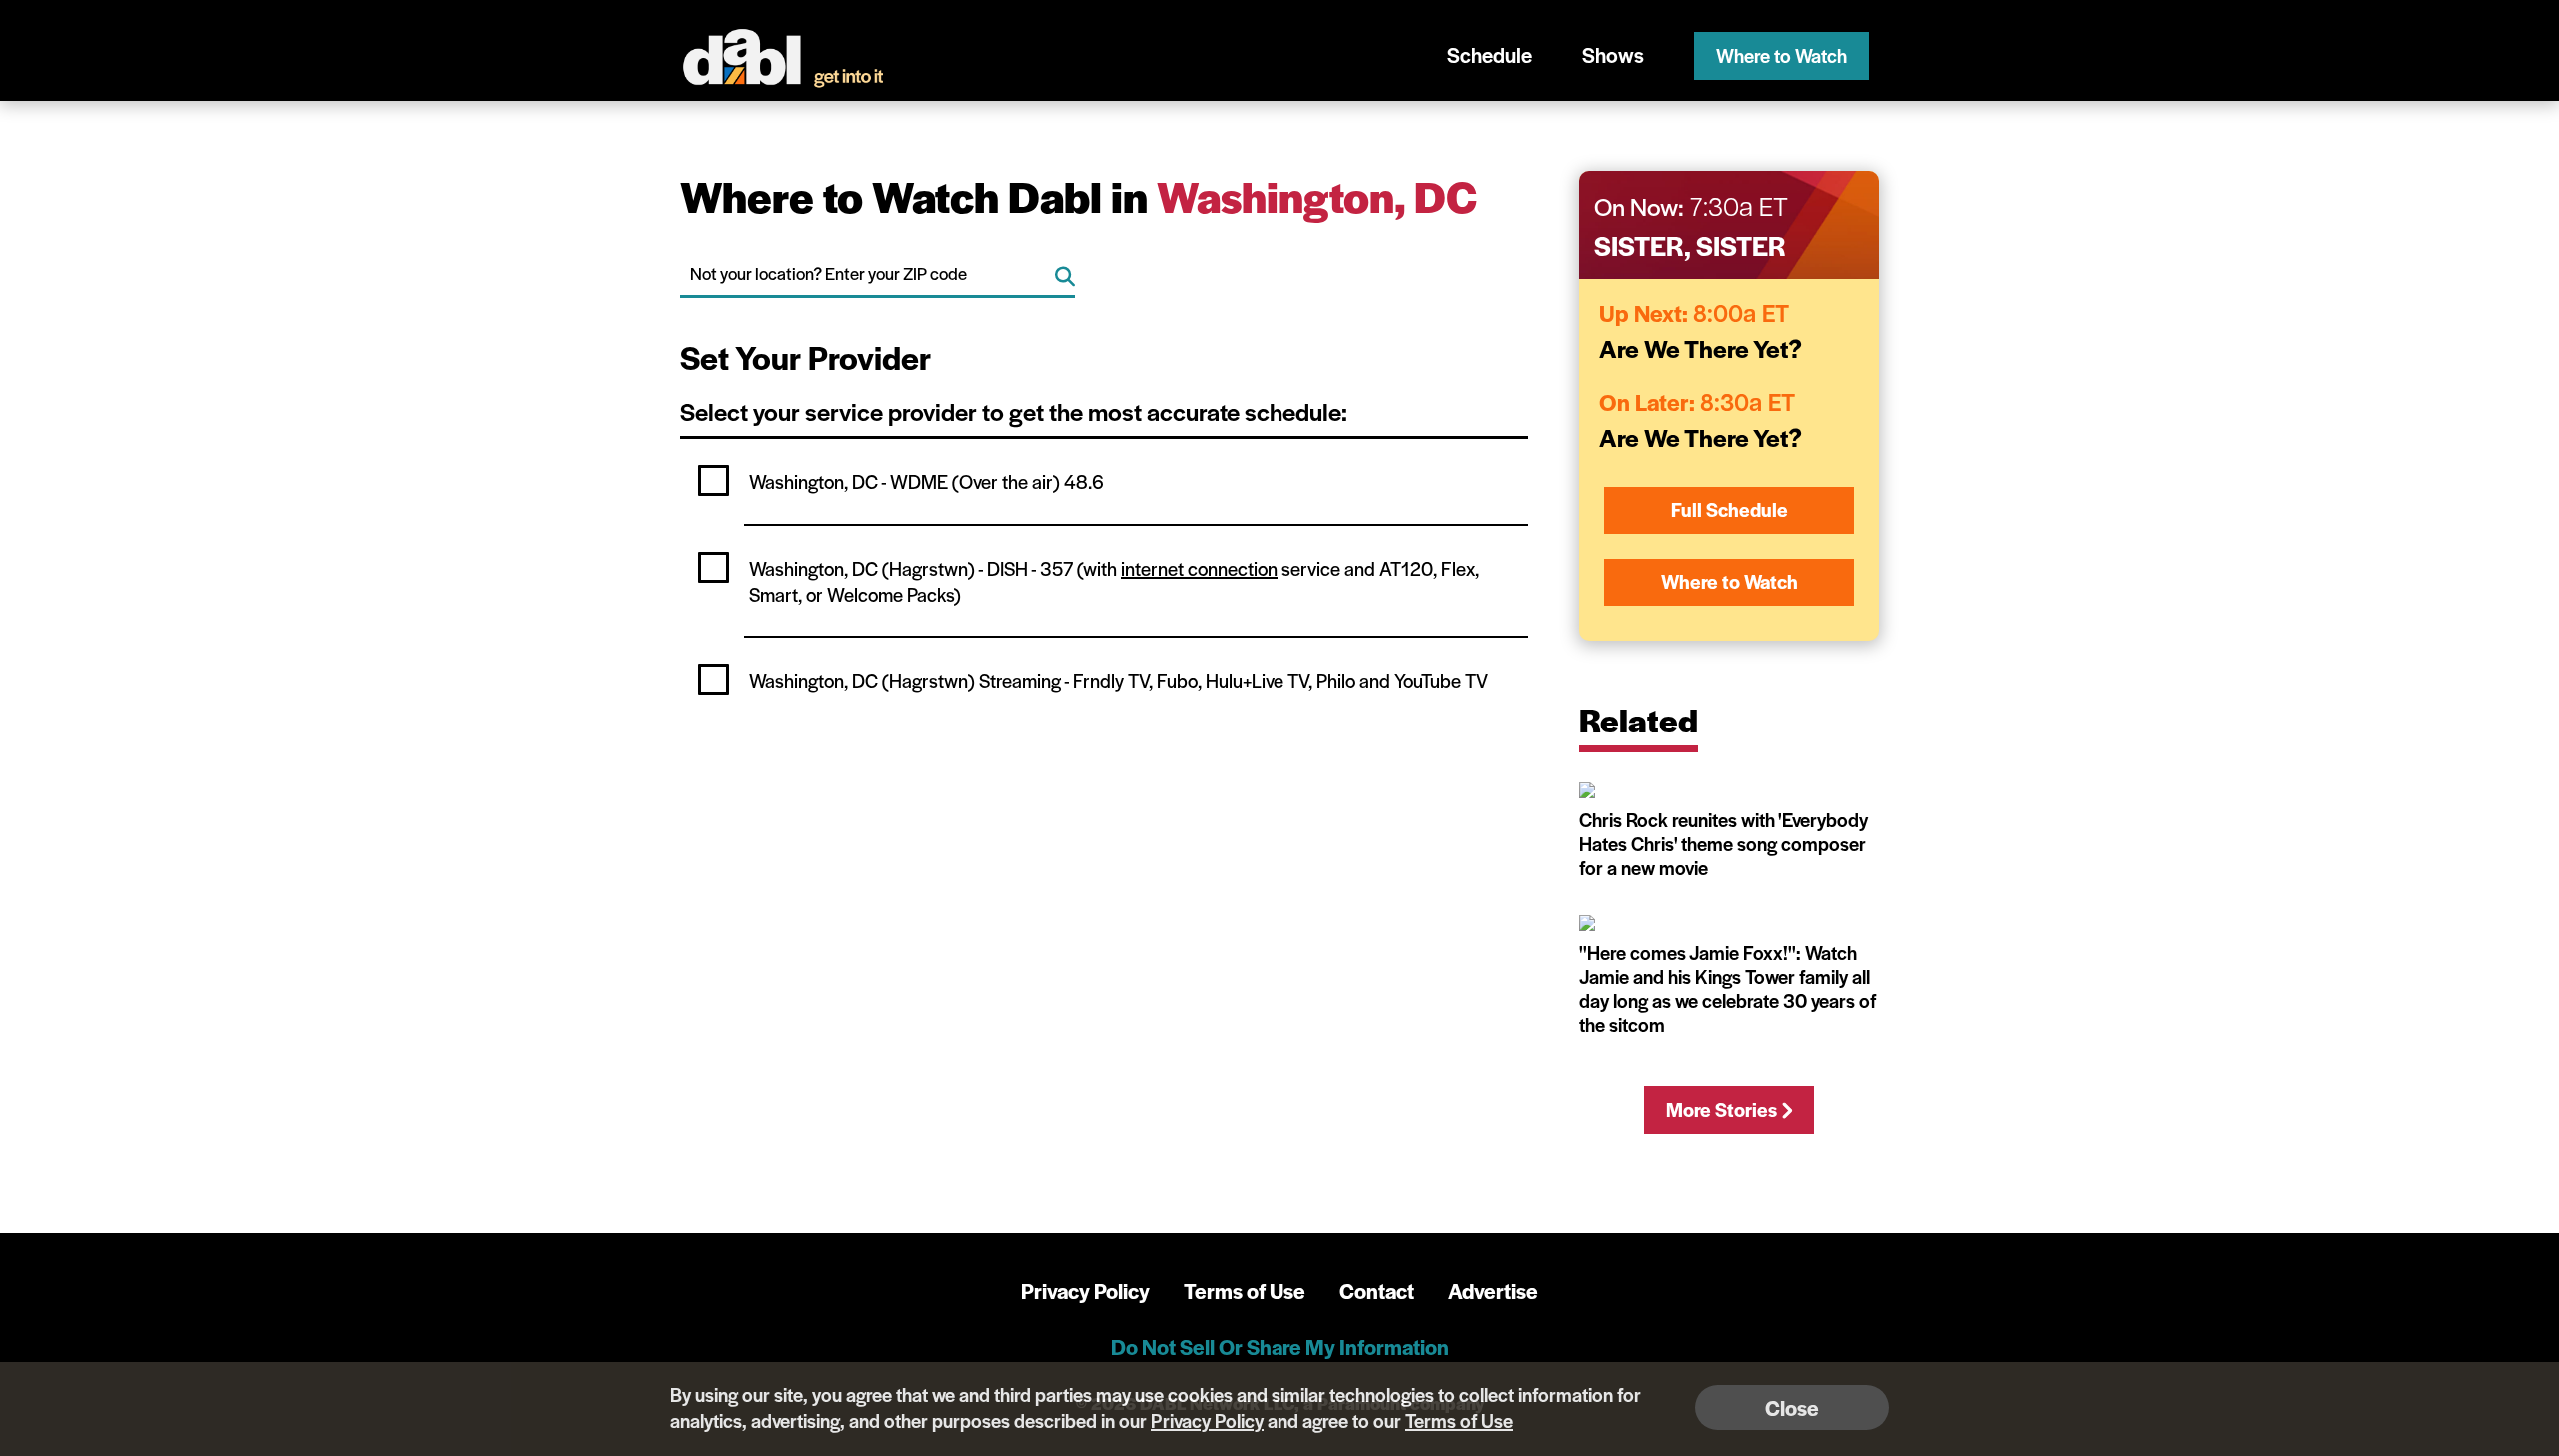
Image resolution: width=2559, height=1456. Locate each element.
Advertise (1493, 1291)
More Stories (1722, 1110)
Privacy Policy (1085, 1291)
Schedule (1490, 54)
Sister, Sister (1690, 245)
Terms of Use (1245, 1291)
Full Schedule (1730, 509)
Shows (1613, 54)
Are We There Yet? (1701, 348)
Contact (1377, 1291)
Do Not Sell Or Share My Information (1280, 1347)
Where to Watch (1782, 55)
